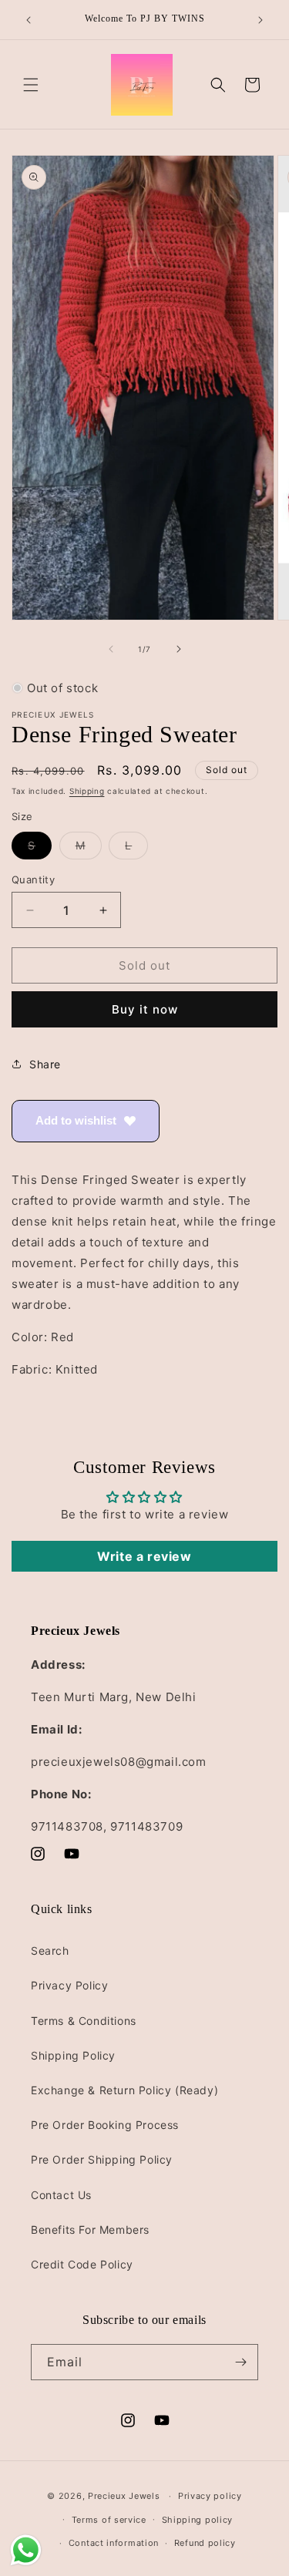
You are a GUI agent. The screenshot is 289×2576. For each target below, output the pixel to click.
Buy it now (145, 1009)
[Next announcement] (260, 20)
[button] (31, 85)
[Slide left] (111, 649)
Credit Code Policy (82, 2264)
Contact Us (61, 2195)
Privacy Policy (69, 1985)
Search (50, 1950)
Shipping (87, 791)
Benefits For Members (90, 2230)
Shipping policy (198, 2520)
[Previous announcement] (29, 20)
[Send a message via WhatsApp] (26, 2550)
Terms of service (109, 2520)
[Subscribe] (240, 2362)
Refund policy (205, 2543)
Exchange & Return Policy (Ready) (124, 2090)
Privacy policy (210, 2496)
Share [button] (45, 1064)
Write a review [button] (144, 1556)
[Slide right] (179, 649)
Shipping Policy (73, 2055)
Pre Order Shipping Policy (102, 2159)
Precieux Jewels (124, 2496)
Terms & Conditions (84, 2021)
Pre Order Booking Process (105, 2125)
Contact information (114, 2543)
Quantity (33, 879)
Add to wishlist (76, 1120)
